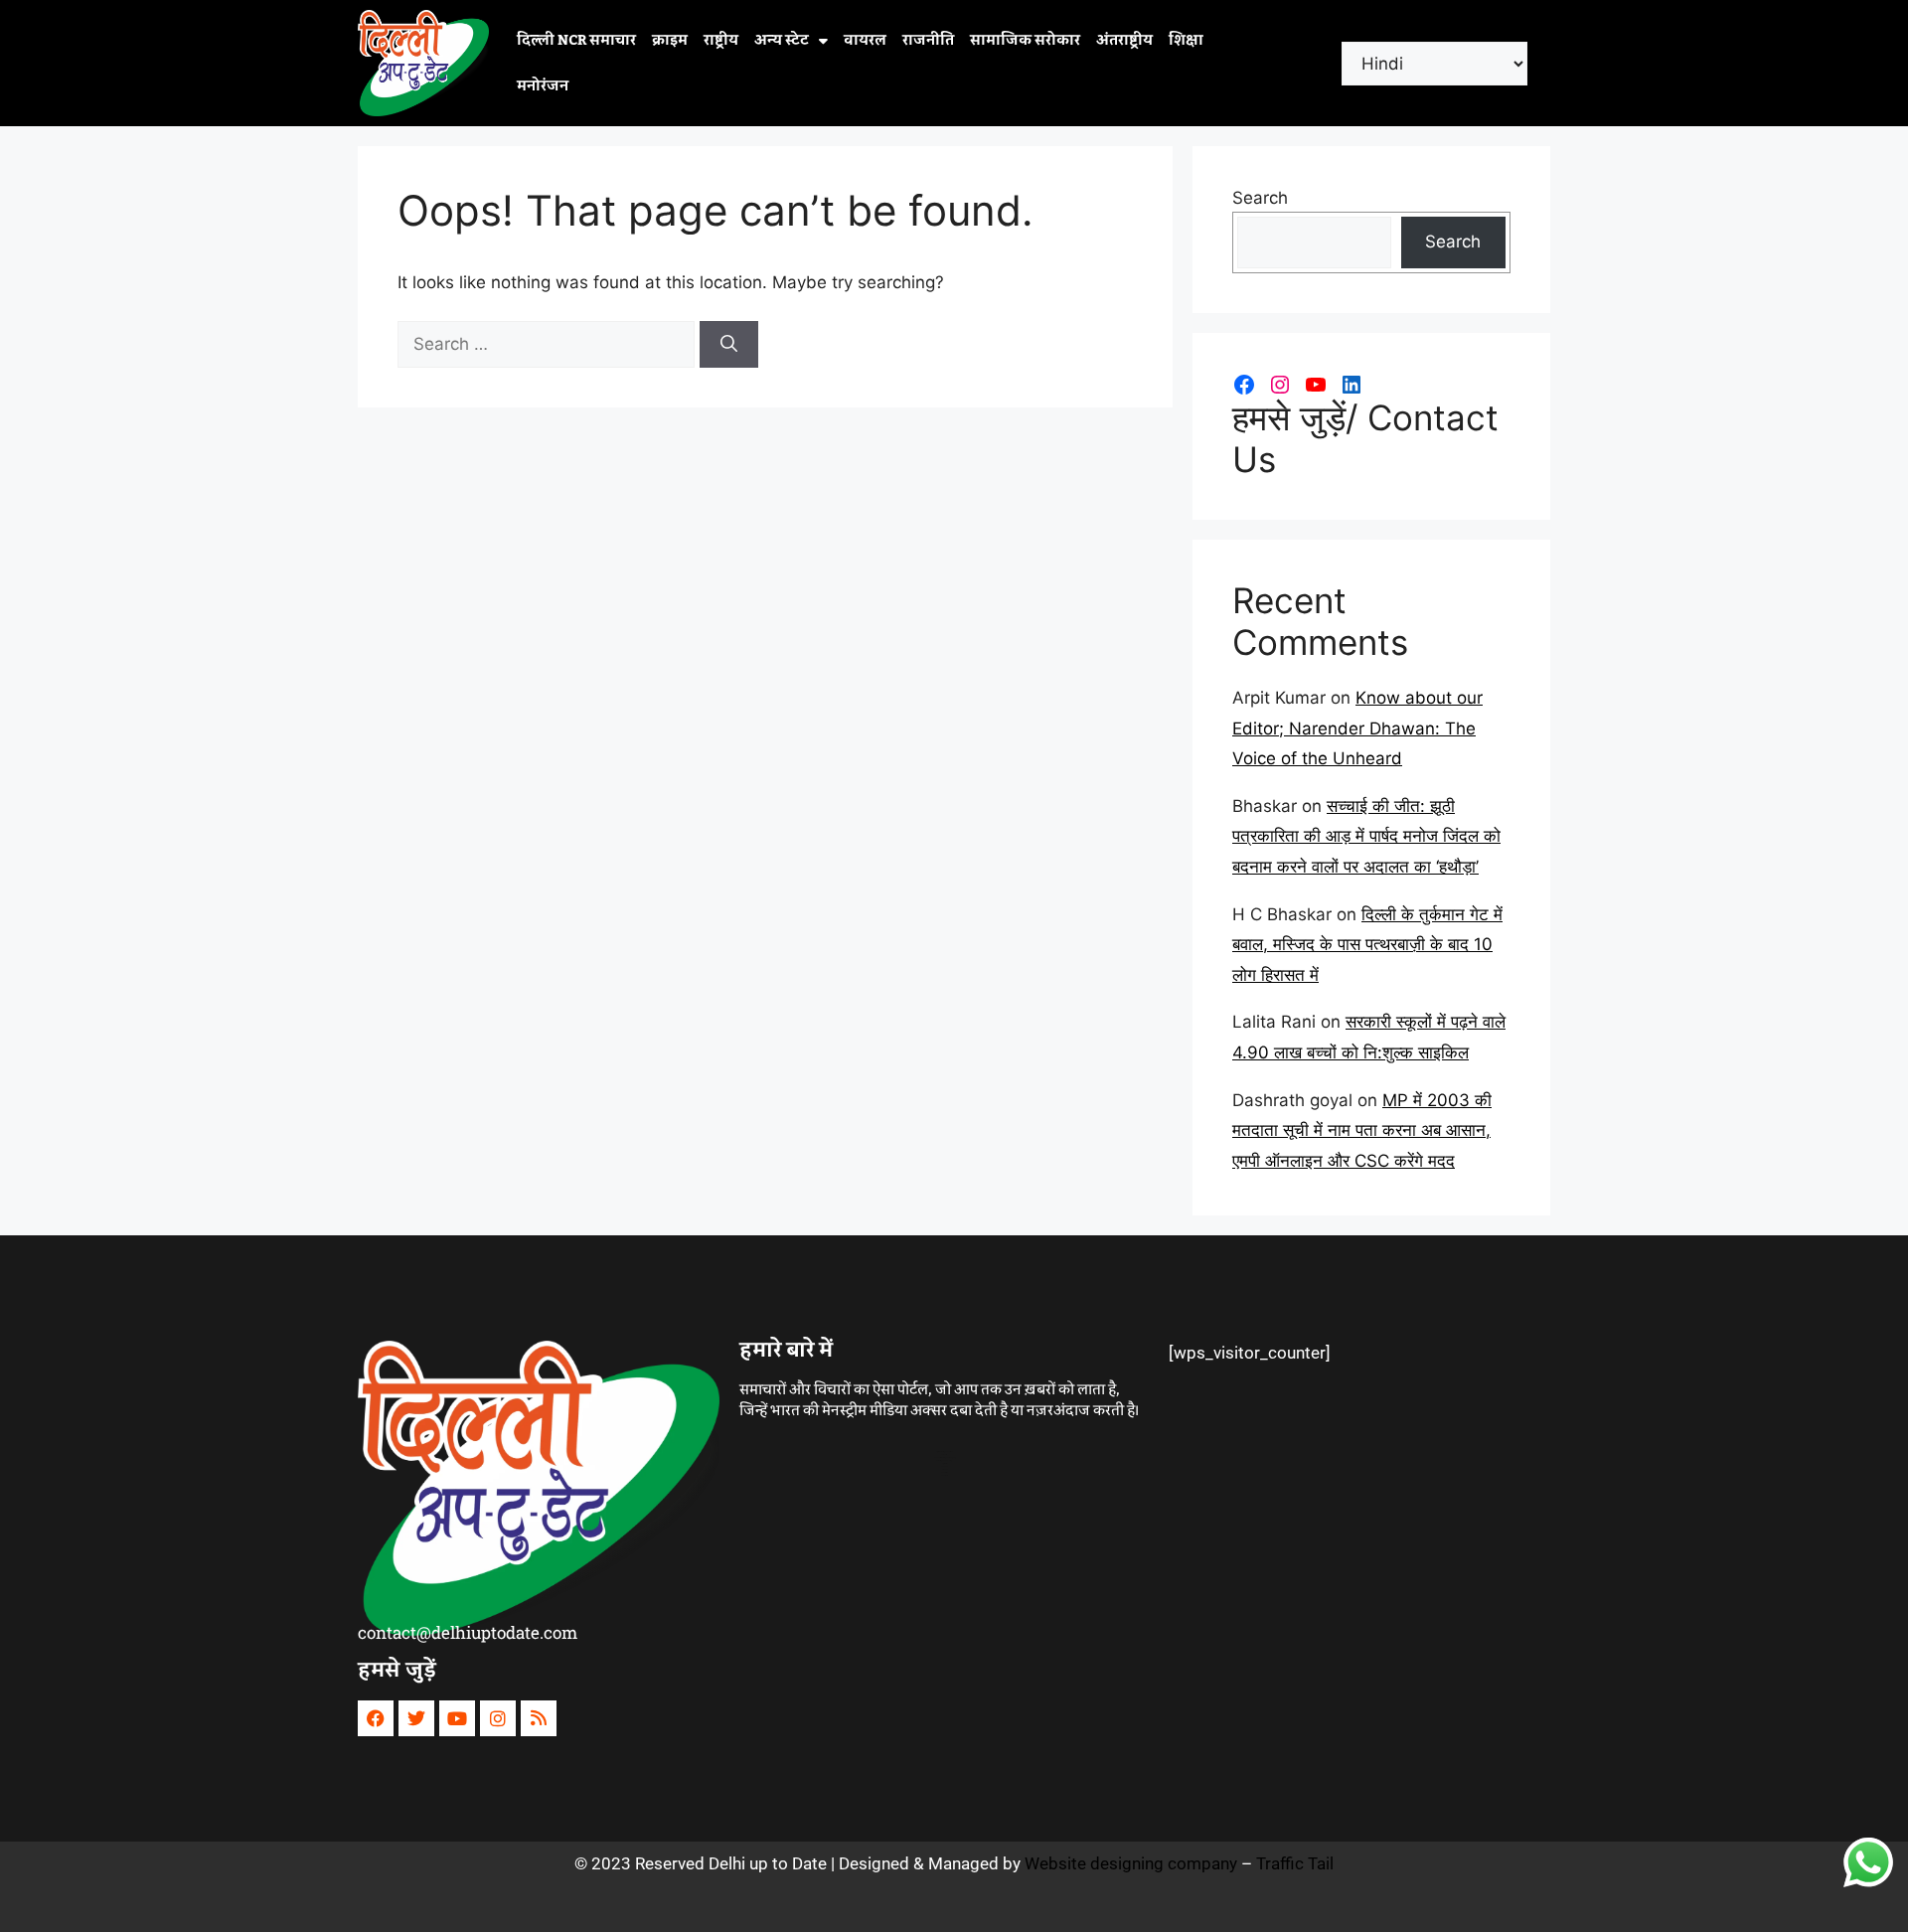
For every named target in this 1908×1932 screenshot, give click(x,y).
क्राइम (670, 41)
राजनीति (928, 41)
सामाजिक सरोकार (1025, 41)
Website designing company (1131, 1863)
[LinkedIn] (1351, 385)
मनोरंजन (543, 86)
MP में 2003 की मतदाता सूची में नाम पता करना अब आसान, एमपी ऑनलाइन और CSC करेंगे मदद (1362, 1130)
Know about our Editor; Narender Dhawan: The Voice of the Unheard (1357, 728)
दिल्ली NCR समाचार (576, 41)
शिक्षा (1186, 41)
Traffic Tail (1295, 1863)
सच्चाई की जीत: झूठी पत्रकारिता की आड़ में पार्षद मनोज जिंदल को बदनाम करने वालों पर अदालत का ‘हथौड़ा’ (1366, 836)
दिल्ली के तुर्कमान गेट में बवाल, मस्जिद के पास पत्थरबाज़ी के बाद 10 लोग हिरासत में (1367, 945)
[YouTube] (1316, 385)
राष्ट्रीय (721, 41)
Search (1260, 198)
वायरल (865, 41)
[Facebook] (1244, 385)
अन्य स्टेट (782, 41)
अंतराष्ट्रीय (1124, 41)
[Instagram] (1280, 385)
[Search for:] (549, 344)
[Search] (729, 345)
